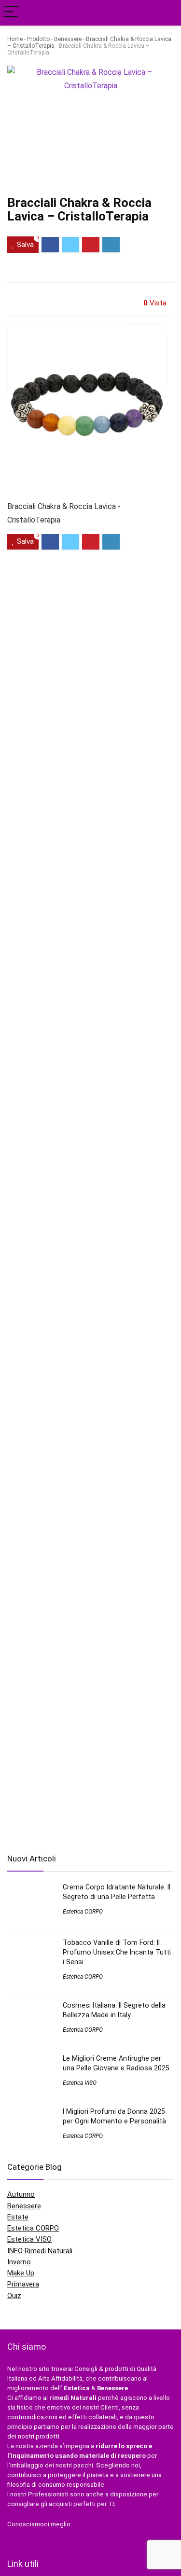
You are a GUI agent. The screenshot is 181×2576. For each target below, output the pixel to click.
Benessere (68, 39)
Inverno (19, 2262)
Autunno (21, 2194)
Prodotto (38, 39)
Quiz (14, 2296)
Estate (18, 2217)
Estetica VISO (80, 2083)
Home (15, 39)
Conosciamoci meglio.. (40, 2524)
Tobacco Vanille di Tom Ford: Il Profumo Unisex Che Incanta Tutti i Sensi (117, 1952)
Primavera (23, 2284)
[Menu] (12, 13)
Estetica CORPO (83, 1912)
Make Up (21, 2273)
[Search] (166, 13)
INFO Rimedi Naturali (40, 2251)
